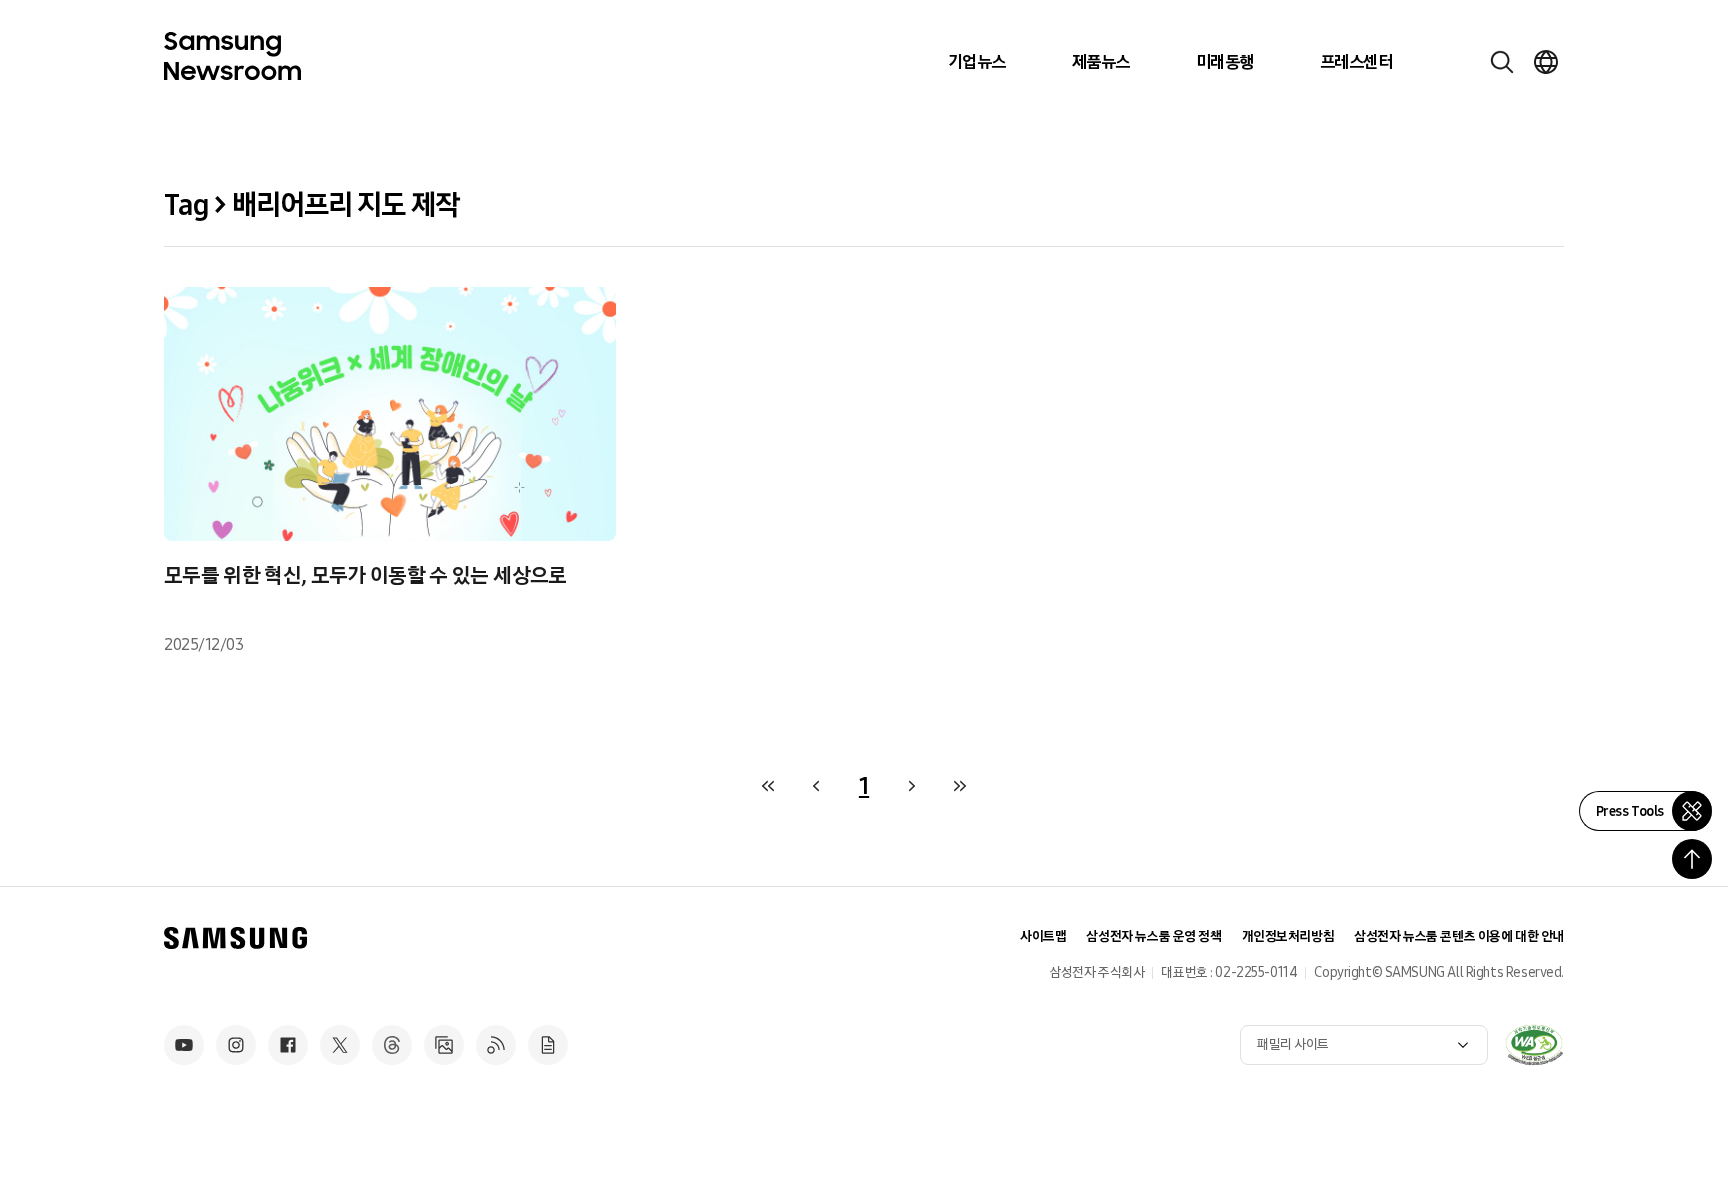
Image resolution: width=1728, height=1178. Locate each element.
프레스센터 (1356, 62)
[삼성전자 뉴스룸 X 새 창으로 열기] (340, 1045)
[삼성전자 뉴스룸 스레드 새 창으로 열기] (392, 1045)
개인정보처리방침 (1288, 936)
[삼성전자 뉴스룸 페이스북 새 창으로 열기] (288, 1045)
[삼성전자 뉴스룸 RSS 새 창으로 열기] (496, 1045)
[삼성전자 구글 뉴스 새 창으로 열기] (548, 1045)
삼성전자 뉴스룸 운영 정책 (1153, 936)
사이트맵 (1043, 936)
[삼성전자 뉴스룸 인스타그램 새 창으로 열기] (236, 1045)
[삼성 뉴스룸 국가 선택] (1546, 62)
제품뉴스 (1101, 62)
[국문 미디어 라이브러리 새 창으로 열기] (444, 1045)
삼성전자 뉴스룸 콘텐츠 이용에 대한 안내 (1459, 936)
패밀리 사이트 (1293, 1044)
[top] (1692, 859)
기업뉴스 (977, 62)
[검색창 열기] (1502, 62)
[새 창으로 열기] (1534, 1045)
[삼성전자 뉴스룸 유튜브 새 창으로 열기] (184, 1045)
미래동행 (1225, 62)
